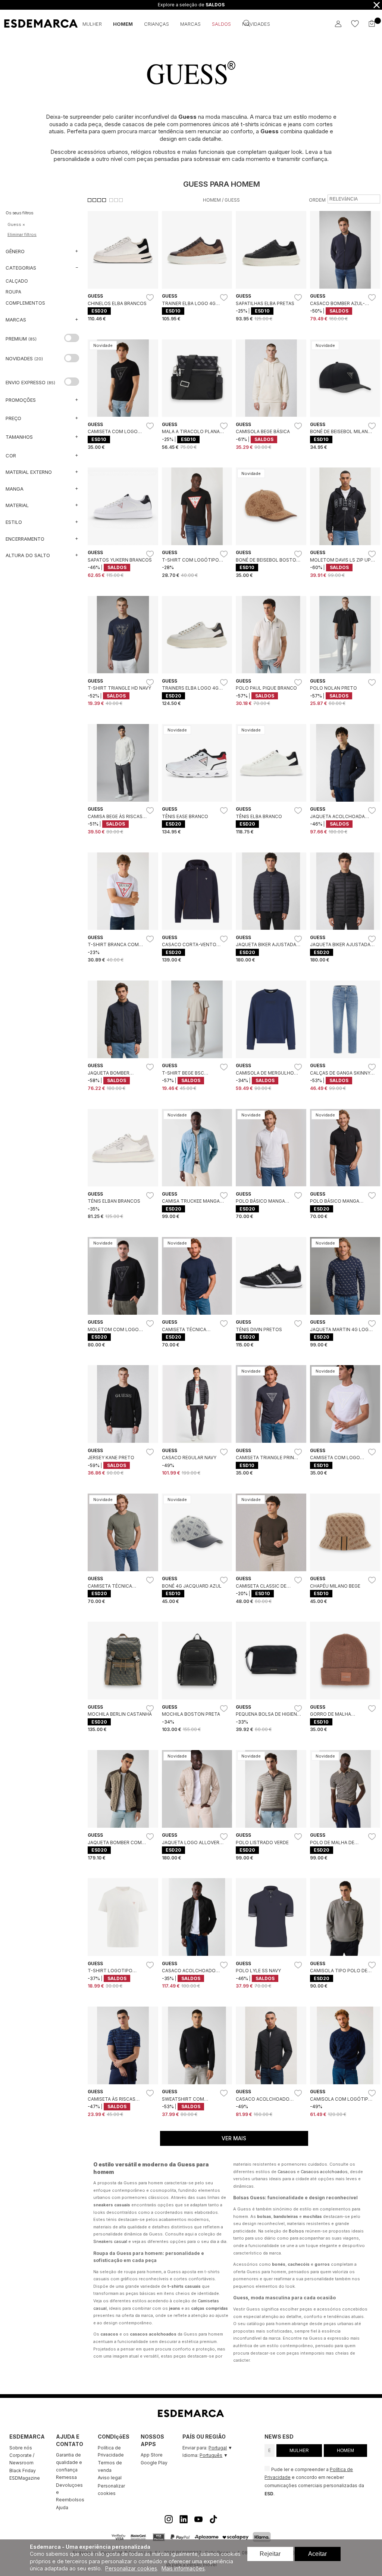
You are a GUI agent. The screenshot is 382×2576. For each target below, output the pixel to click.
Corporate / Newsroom (22, 2459)
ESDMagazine (25, 2478)
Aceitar (317, 2554)
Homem (212, 200)
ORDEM (317, 200)
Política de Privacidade (111, 2451)
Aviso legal (110, 2478)
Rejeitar (270, 2554)
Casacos (287, 2172)
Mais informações (183, 2568)
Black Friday (23, 2471)
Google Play (154, 2463)
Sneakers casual (110, 2241)
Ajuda (62, 2507)
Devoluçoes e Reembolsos (70, 2492)
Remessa (66, 2477)
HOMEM (345, 2451)
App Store (152, 2455)
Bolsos (296, 2231)
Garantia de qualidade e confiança (69, 2462)
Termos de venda (110, 2466)
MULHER (299, 2451)
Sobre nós (21, 2448)
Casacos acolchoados (324, 2172)
